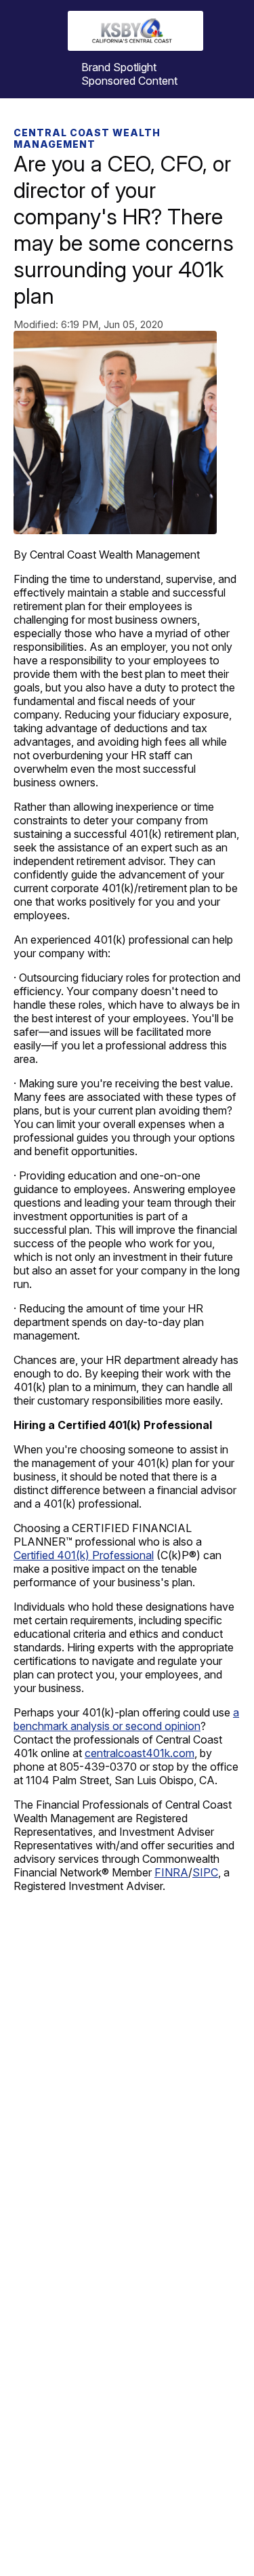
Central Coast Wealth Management (87, 138)
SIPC (205, 1872)
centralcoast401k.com (140, 1753)
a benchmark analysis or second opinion (126, 1719)
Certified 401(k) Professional (84, 1555)
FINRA (171, 1872)
